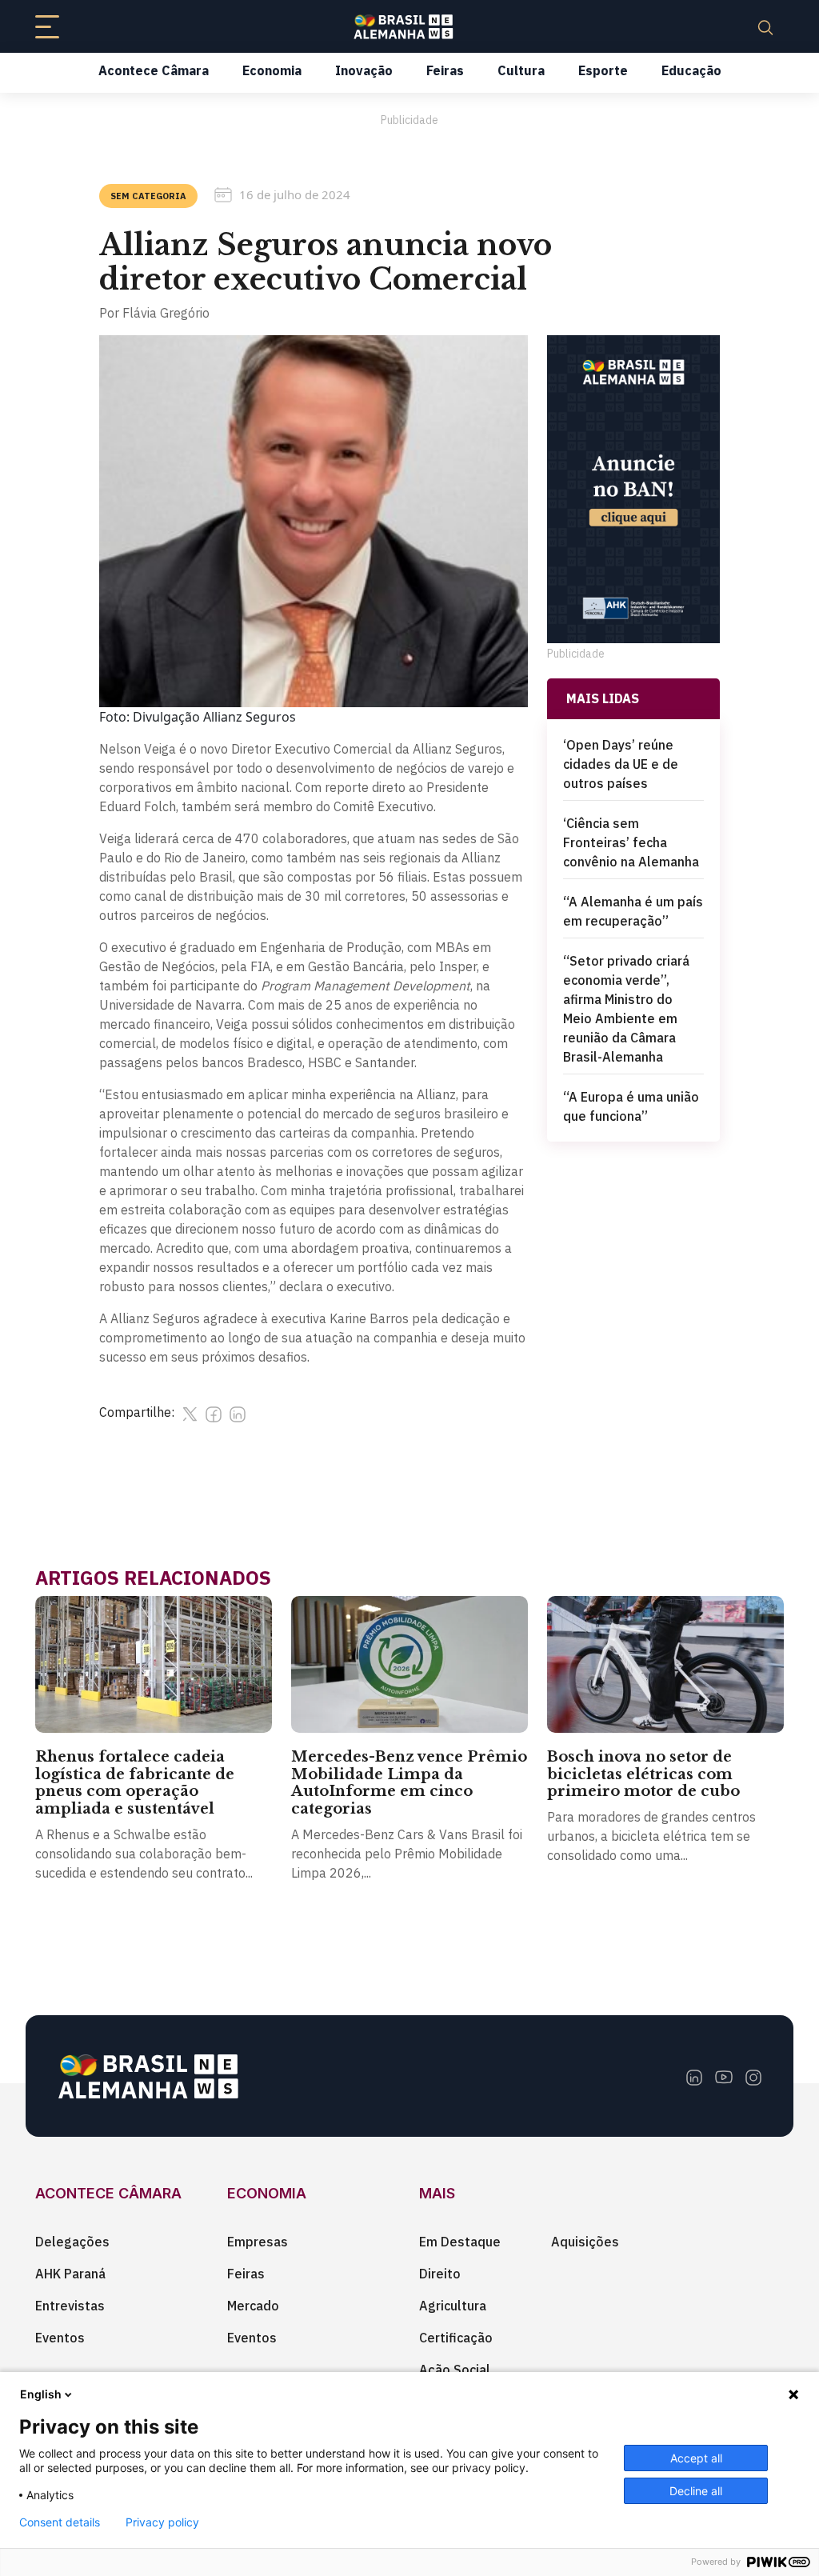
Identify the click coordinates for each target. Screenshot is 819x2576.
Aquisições (585, 2242)
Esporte (603, 70)
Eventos (60, 2338)
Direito (440, 2274)
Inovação (364, 70)
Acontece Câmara (154, 70)
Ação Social (455, 2370)
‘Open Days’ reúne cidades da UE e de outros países (621, 764)
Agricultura (453, 2306)
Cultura (521, 70)
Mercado (253, 2306)
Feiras (445, 70)
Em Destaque (460, 2242)
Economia (272, 70)
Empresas (258, 2242)
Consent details (60, 2522)
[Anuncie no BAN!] (633, 489)
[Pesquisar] (765, 26)
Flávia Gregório (166, 313)
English (41, 2394)
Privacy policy (162, 2522)
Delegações (72, 2242)
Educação (691, 70)
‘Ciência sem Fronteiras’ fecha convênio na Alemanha (631, 842)
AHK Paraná (70, 2274)
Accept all (696, 2458)
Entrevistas (70, 2306)
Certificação (456, 2338)
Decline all (696, 2491)
